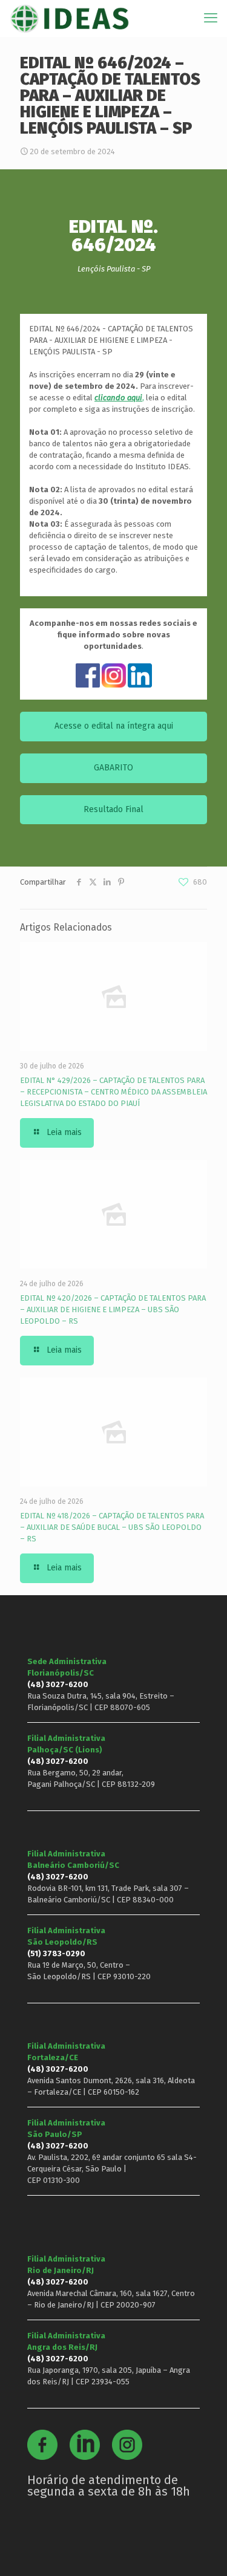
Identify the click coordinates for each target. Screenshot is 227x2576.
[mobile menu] (211, 18)
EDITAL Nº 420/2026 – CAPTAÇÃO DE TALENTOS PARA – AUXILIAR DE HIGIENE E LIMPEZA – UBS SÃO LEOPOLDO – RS (113, 1309)
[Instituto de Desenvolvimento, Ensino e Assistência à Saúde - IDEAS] (69, 18)
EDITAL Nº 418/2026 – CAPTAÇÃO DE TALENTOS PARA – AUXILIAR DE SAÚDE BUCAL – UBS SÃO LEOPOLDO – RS (112, 1527)
